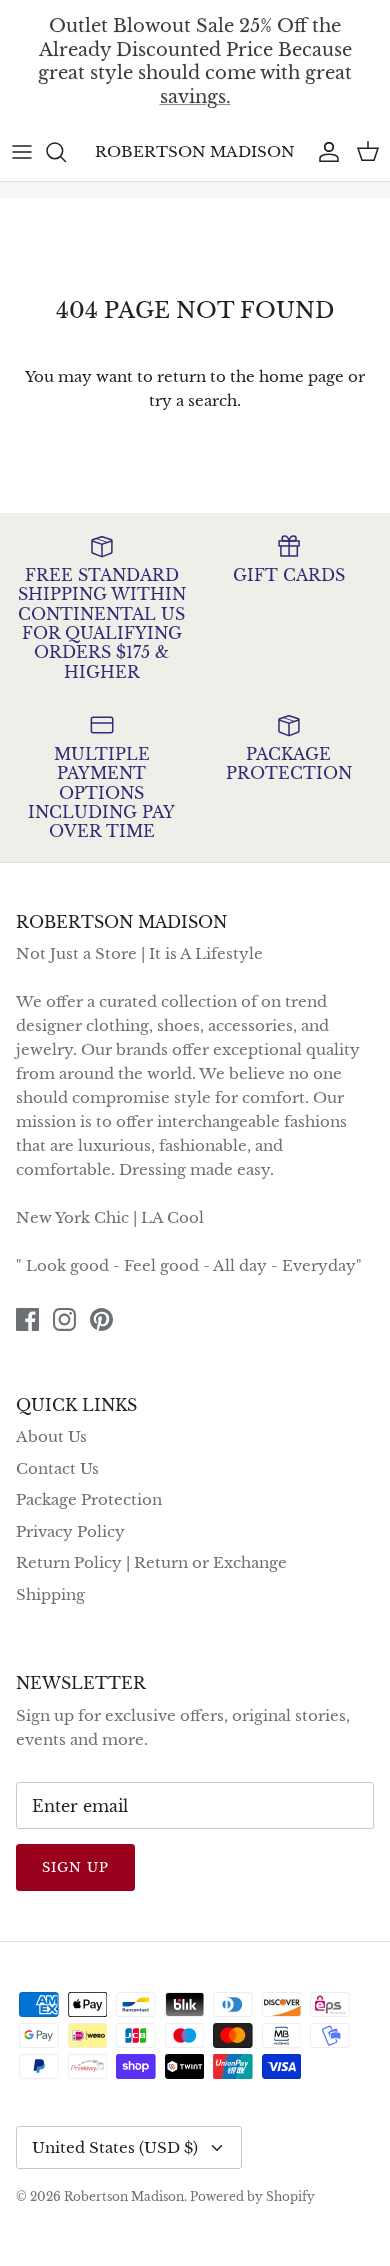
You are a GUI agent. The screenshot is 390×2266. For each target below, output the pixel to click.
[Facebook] (27, 1319)
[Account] (324, 152)
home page (301, 376)
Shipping (50, 1594)
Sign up (75, 1867)
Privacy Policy (70, 1531)
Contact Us (57, 1468)
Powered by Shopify (252, 2196)
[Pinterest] (101, 1319)
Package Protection (89, 1499)
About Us (51, 1436)
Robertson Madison (124, 2196)
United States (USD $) (115, 2147)
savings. (195, 96)
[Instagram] (64, 1319)
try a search (193, 400)
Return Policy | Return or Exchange (151, 1562)
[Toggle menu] (22, 152)
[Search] (66, 152)
